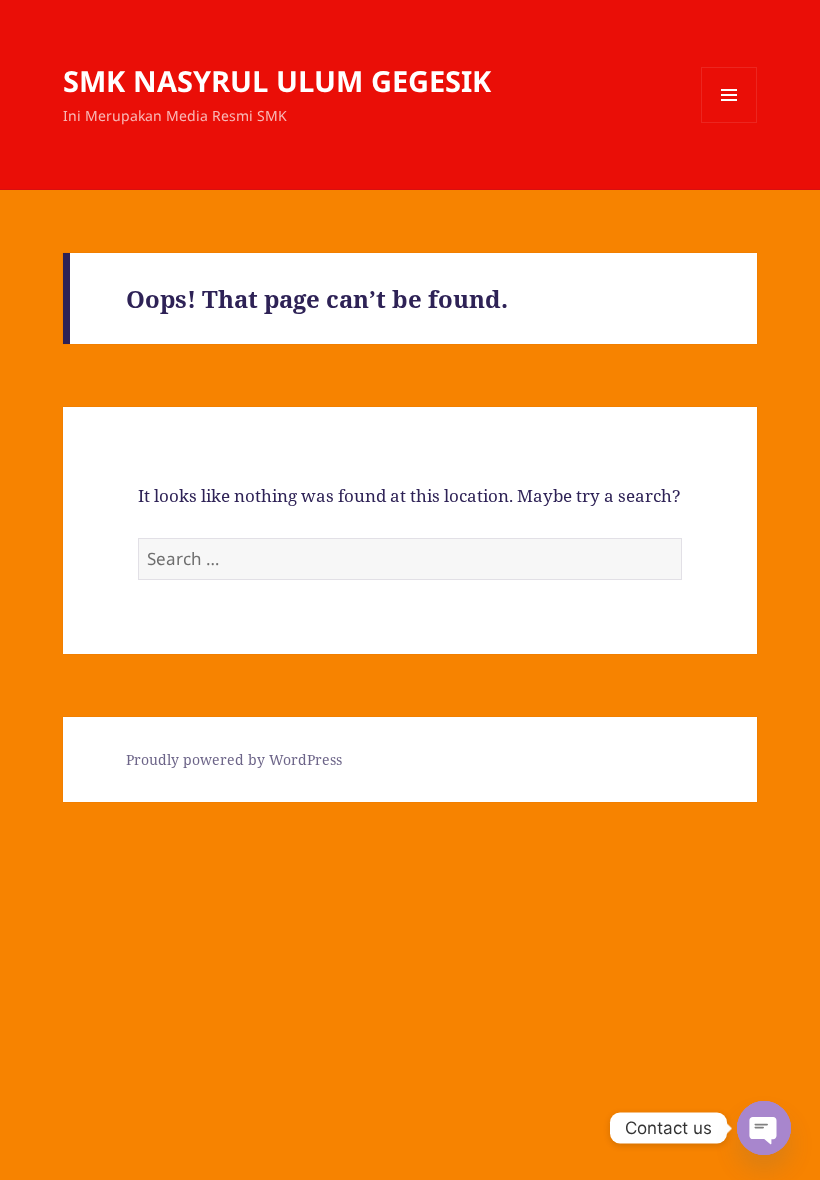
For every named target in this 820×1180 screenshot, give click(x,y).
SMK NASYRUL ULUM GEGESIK (277, 80)
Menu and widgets (729, 122)
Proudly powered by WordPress (234, 759)
